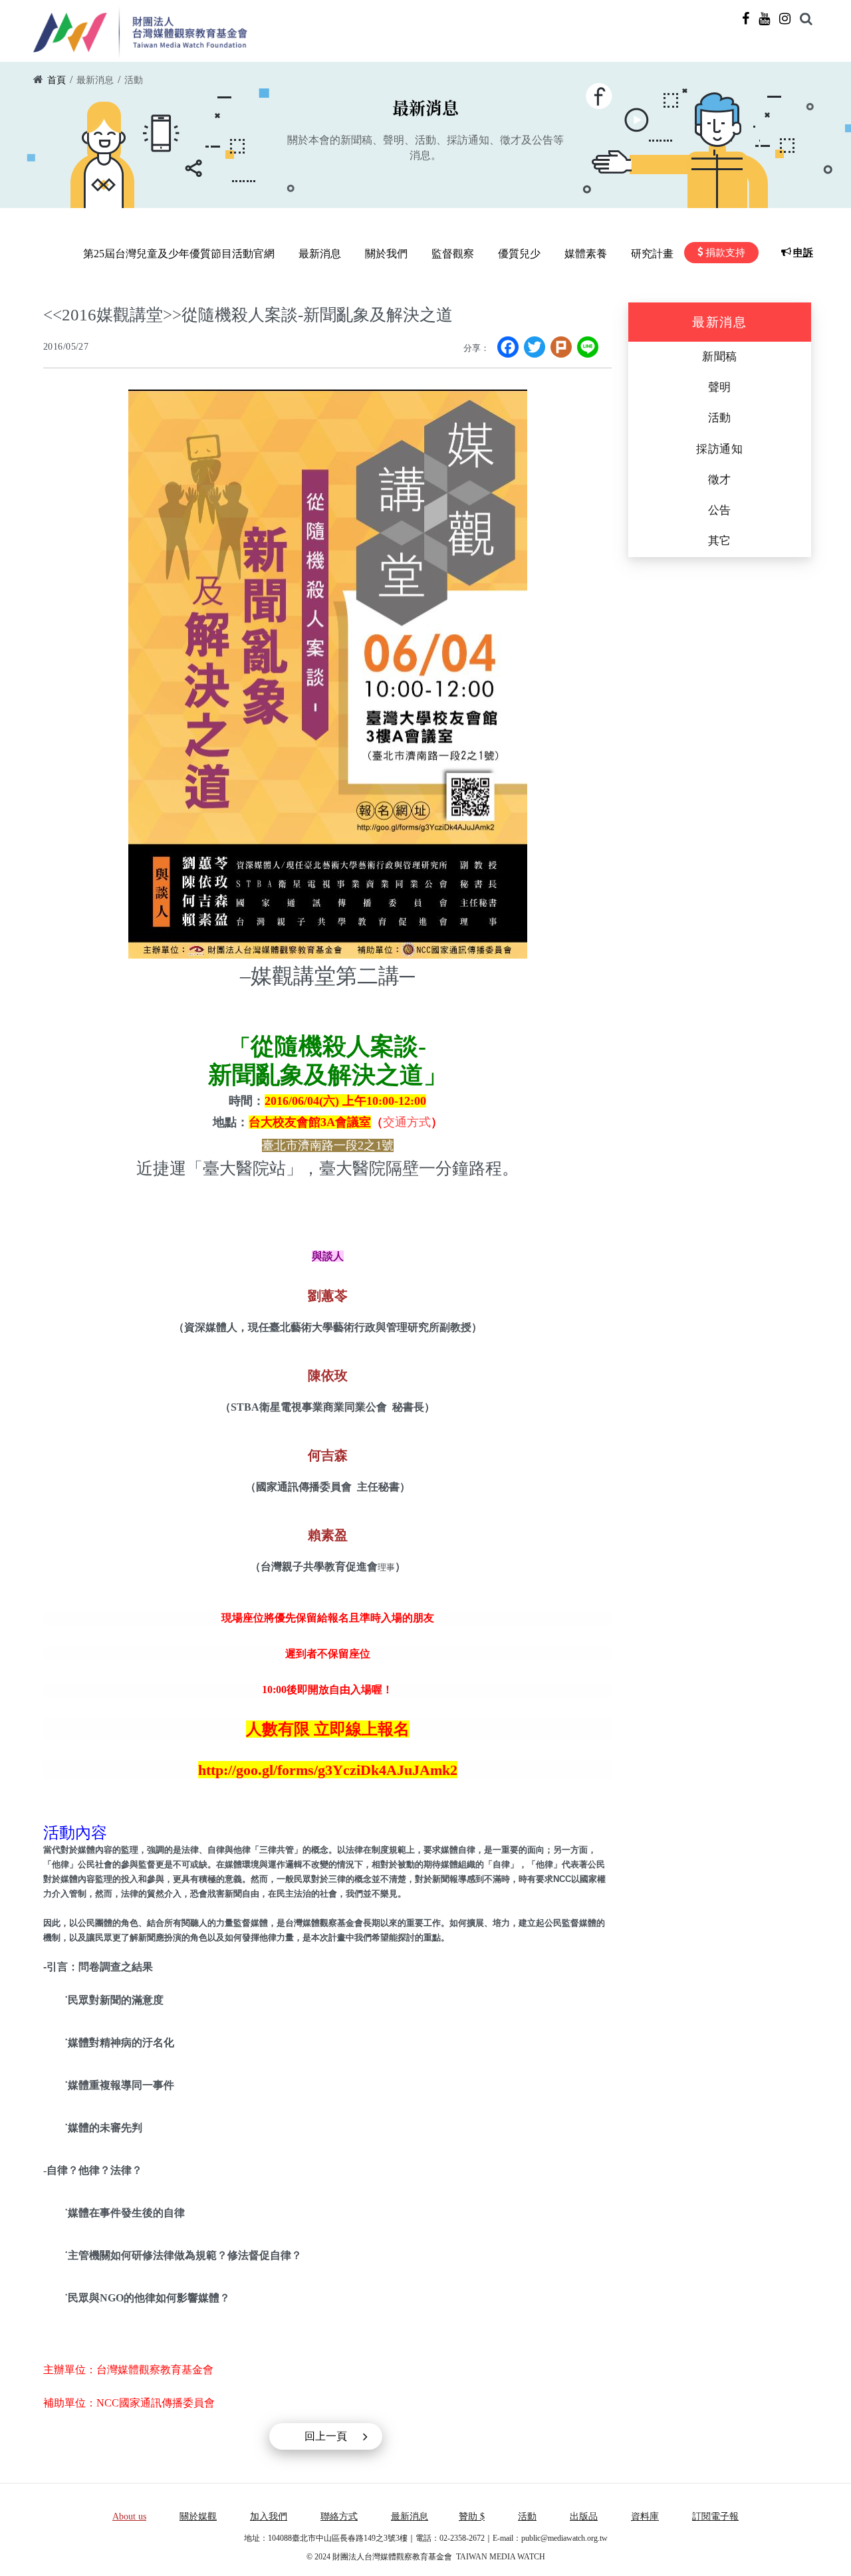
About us (129, 2517)
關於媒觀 (198, 2517)
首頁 (57, 80)
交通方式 (407, 1122)
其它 (720, 541)
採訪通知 (720, 449)
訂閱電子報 (715, 2517)
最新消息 (95, 80)
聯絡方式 (339, 2517)
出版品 (584, 2517)
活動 (134, 80)
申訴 (803, 253)
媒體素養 (586, 254)
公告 (720, 510)
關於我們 (386, 254)
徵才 (720, 480)
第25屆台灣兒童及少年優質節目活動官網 (179, 254)
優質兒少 (519, 254)
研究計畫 (652, 254)
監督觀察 (453, 254)
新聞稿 (720, 357)
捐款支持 (725, 253)
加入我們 (269, 2517)
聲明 (720, 387)
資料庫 (645, 2517)
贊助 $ (472, 2517)
